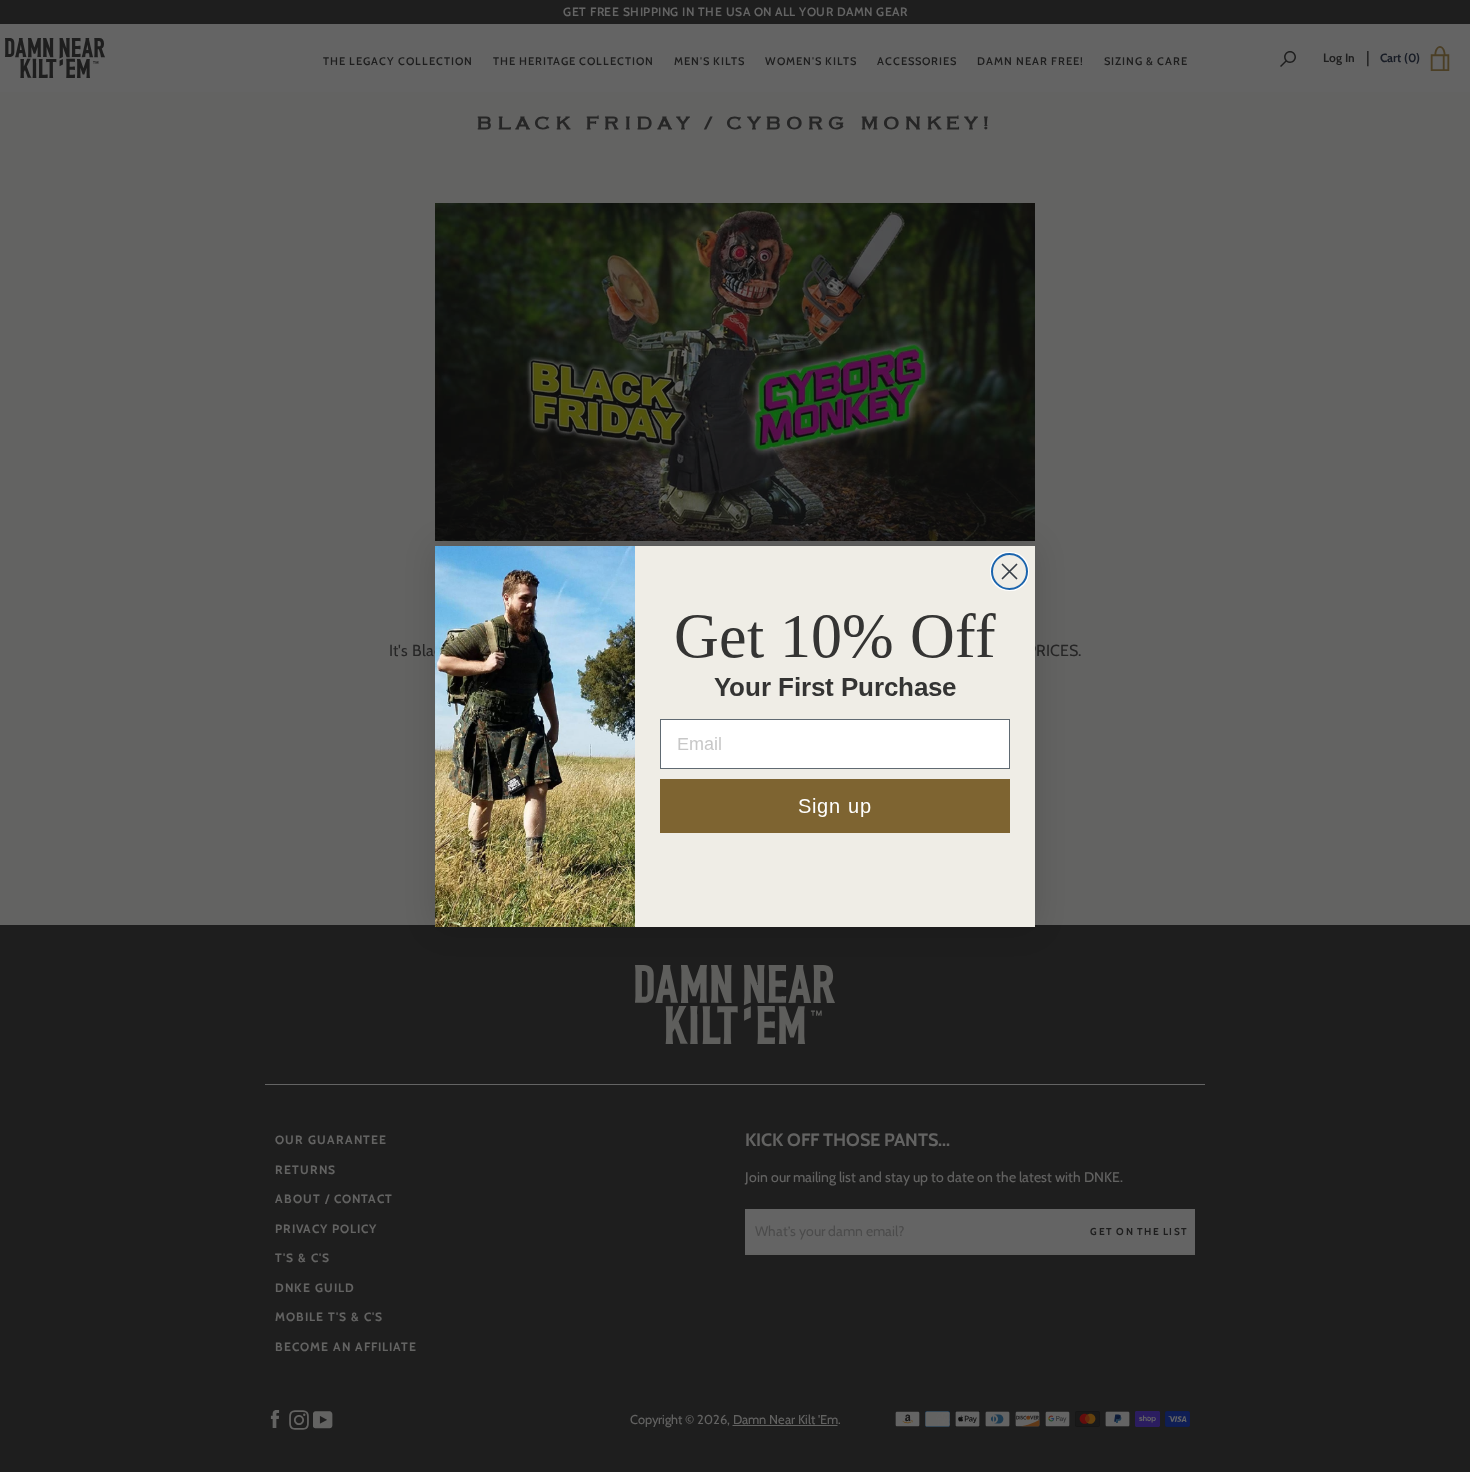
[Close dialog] (1009, 571)
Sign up (835, 806)
